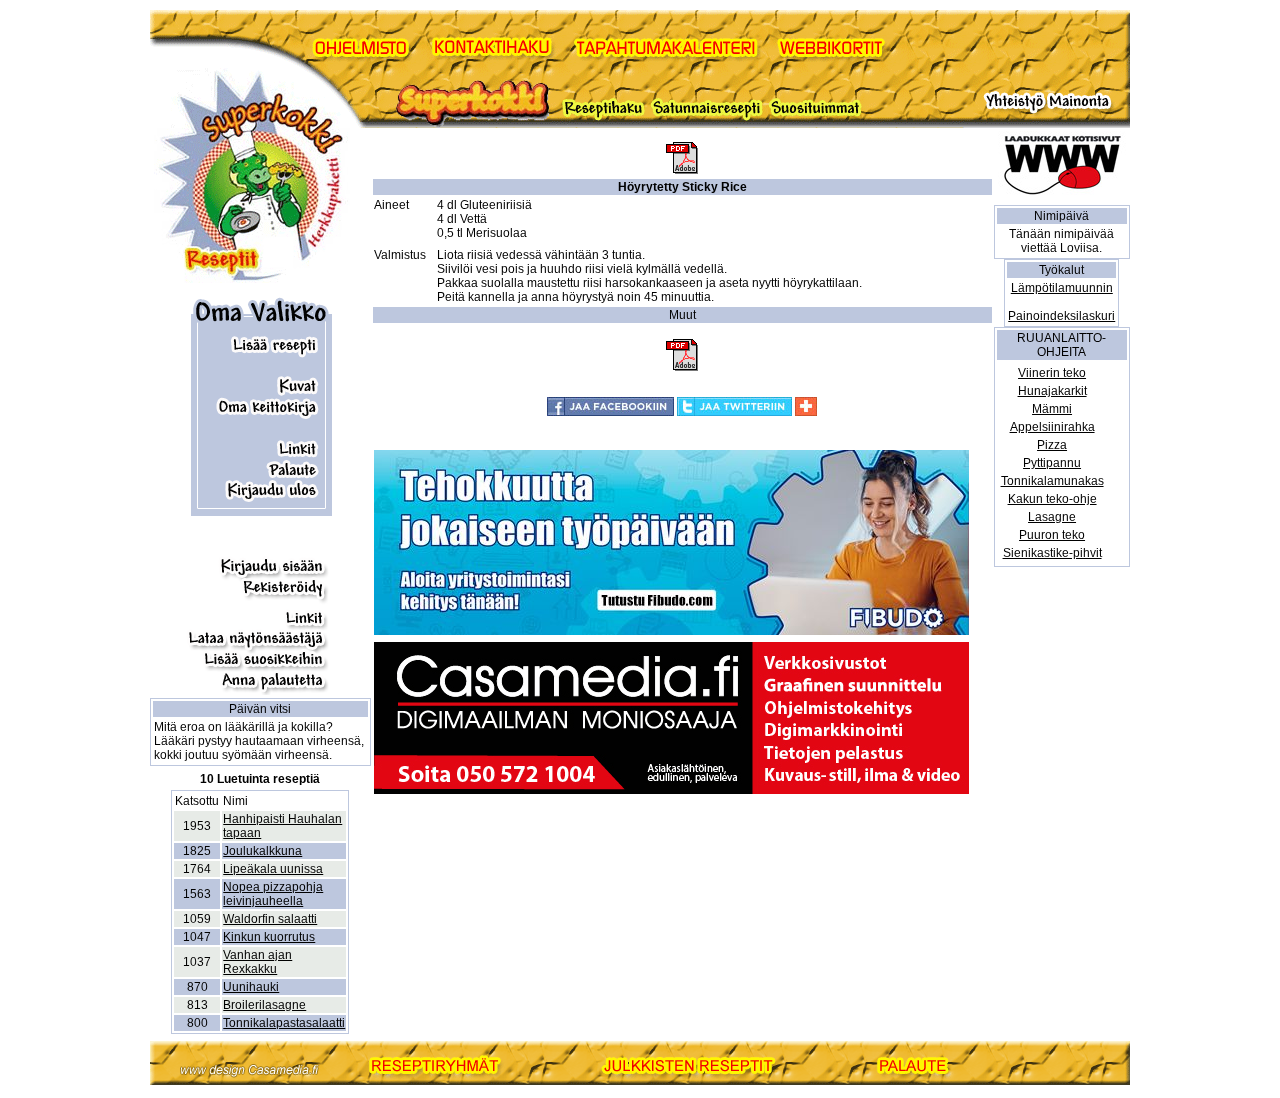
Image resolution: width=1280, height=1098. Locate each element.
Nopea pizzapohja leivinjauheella (273, 894)
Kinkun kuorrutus (269, 937)
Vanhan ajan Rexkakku (257, 962)
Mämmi (1052, 409)
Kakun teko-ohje (1052, 499)
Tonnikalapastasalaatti (284, 1023)
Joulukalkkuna (262, 851)
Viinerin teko (1052, 373)
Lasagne (1052, 517)
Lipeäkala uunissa (273, 869)
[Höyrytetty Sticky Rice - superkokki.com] (682, 170)
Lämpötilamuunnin (1062, 288)
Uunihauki (251, 987)
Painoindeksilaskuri (1061, 316)
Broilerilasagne (264, 1005)
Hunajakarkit (1052, 391)
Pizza (1052, 445)
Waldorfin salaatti (270, 919)
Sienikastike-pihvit (1052, 553)
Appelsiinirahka (1052, 427)
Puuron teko (1052, 535)
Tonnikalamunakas (1052, 481)
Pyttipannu (1052, 463)
